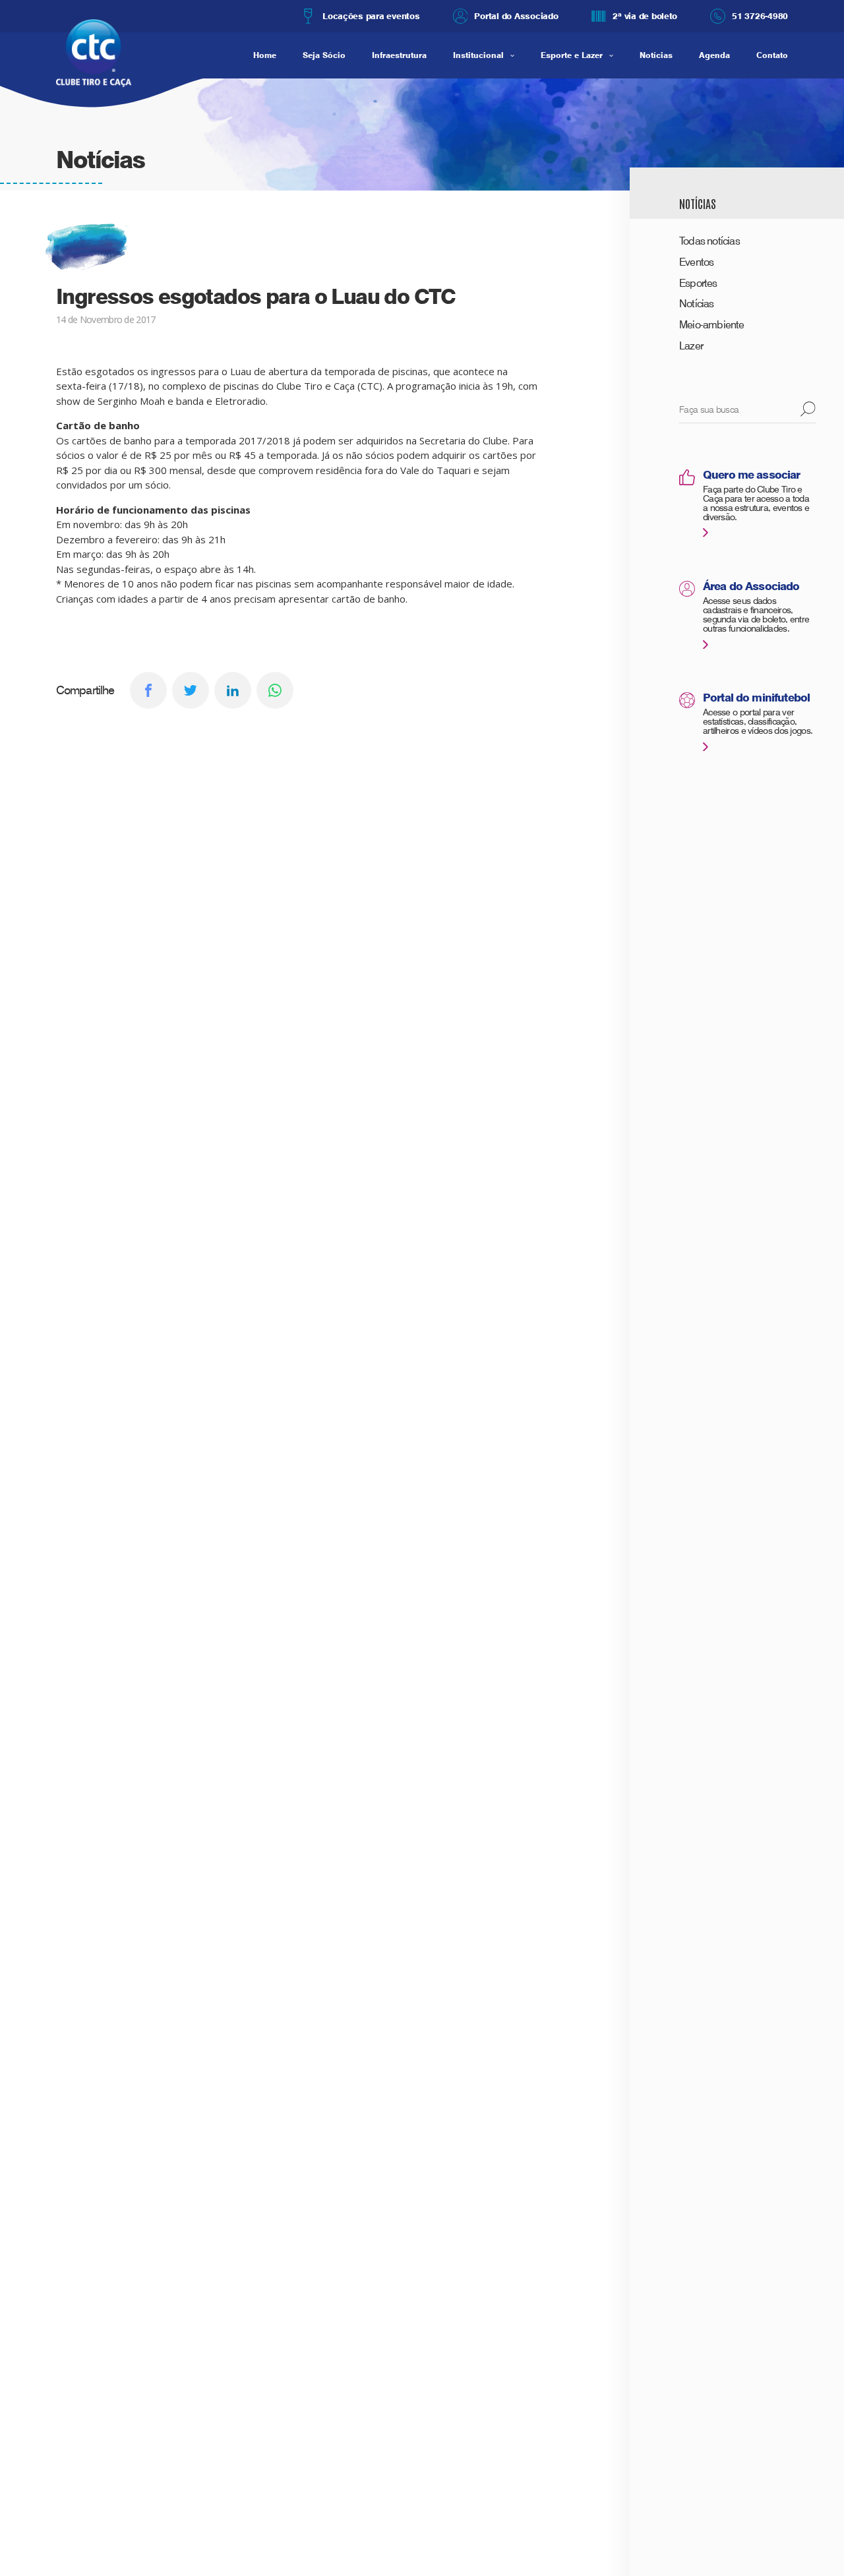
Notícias (656, 55)
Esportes (698, 283)
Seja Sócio (324, 55)
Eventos (696, 262)
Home (265, 55)
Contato (772, 55)
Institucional (478, 55)
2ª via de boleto (645, 16)
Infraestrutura (399, 55)
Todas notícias (709, 241)
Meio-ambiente (712, 325)
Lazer (691, 346)
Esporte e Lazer (572, 55)
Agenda (714, 55)
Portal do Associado (516, 16)
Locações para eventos (371, 16)
